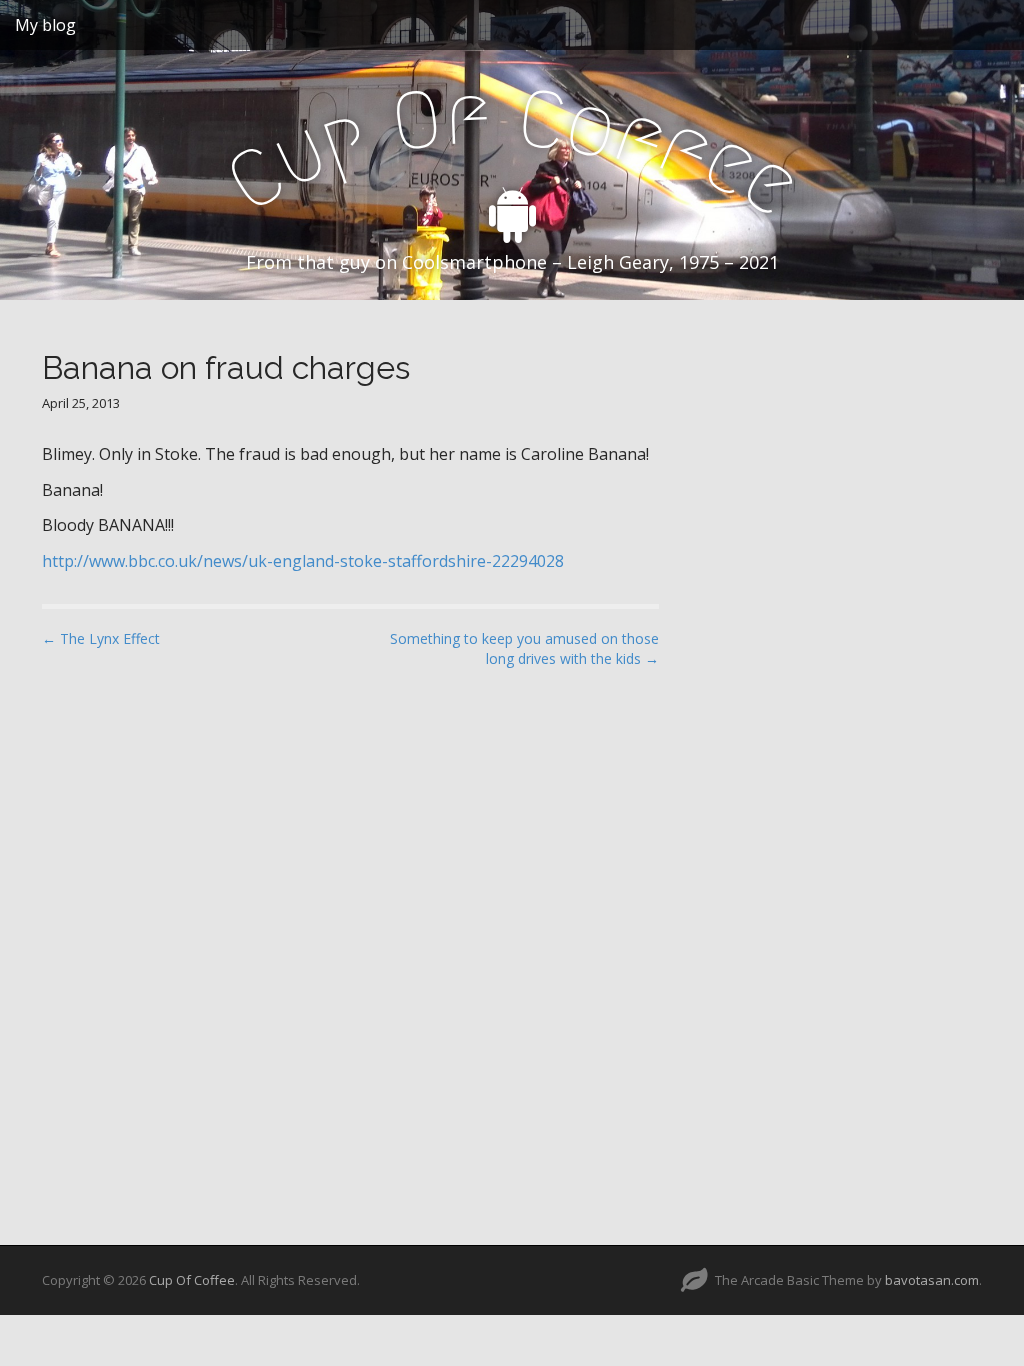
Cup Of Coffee (192, 1280)
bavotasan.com (932, 1280)
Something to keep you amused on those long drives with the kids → (524, 648)
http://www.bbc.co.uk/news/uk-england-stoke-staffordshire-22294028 (303, 561)
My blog (45, 25)
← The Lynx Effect (101, 638)
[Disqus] (350, 939)
